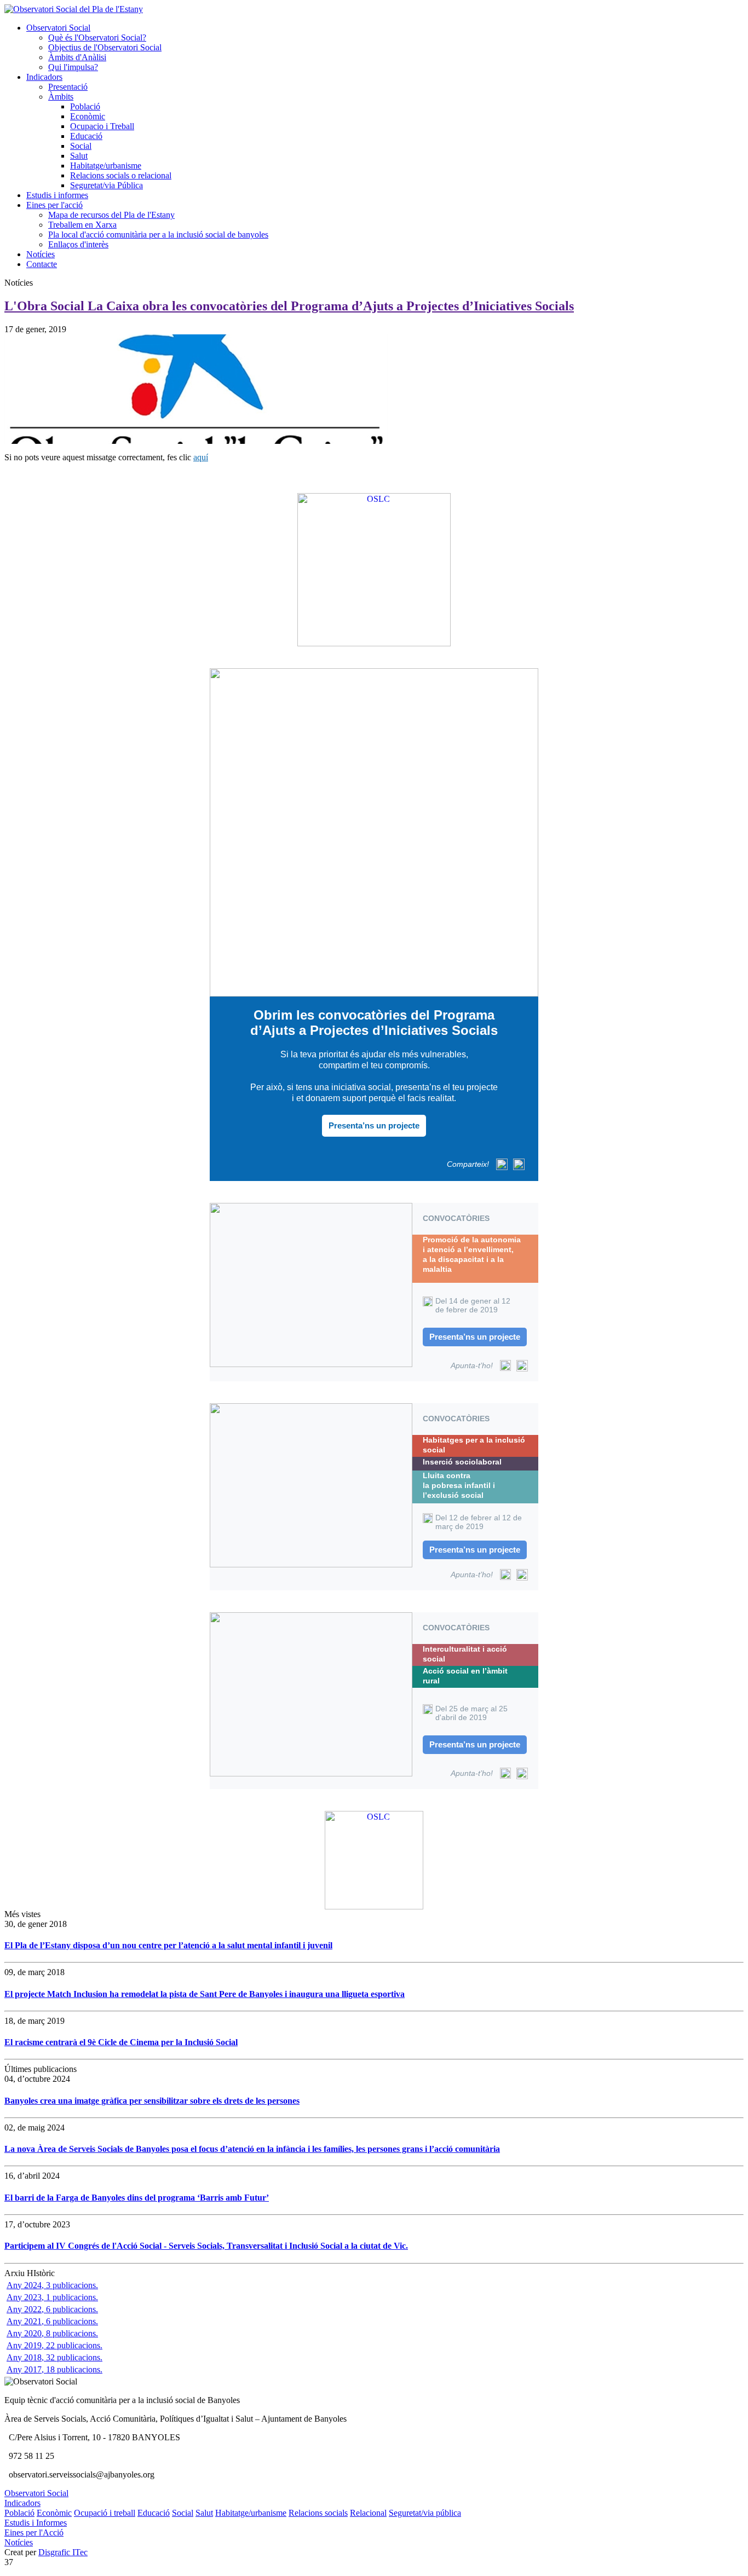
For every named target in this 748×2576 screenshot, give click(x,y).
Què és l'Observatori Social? (97, 37)
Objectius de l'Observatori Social (105, 47)
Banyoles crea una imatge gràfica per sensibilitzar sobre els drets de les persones (152, 2101)
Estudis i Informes (36, 2523)
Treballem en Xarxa (82, 225)
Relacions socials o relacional (121, 175)
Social (81, 146)
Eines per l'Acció (34, 2532)
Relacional (368, 2513)
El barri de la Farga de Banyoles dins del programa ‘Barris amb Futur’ (137, 2198)
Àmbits (61, 97)
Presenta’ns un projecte (374, 1125)
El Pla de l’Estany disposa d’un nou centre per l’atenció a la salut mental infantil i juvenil (168, 1945)
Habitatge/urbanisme (106, 166)
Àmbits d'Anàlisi (77, 57)
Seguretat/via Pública (107, 185)
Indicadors (44, 77)
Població (85, 106)
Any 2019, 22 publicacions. (54, 2345)
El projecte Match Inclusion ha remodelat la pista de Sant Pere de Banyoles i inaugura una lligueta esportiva (205, 1994)
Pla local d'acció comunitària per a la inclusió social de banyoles (158, 235)
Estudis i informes (57, 195)
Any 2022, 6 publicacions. (52, 2309)
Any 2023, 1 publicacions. (52, 2297)
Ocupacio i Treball (102, 126)
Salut (79, 156)
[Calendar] (505, 1365)
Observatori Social (58, 28)
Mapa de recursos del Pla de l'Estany (111, 215)
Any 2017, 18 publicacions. (54, 2369)
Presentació (68, 87)
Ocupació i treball (105, 2513)
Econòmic (88, 116)
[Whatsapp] (519, 1164)
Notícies (41, 254)
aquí (201, 457)
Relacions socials (318, 2513)
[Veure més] (374, 832)
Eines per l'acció (54, 205)
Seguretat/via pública (425, 2513)
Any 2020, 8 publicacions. (52, 2333)
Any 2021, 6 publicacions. (52, 2321)
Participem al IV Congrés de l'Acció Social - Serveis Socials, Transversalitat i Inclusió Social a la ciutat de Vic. (206, 2246)
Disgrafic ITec (63, 2552)
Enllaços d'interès (78, 244)
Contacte (42, 264)
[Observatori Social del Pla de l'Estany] (74, 9)
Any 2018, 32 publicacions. (54, 2357)
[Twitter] (502, 1164)
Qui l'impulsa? (73, 67)
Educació (86, 136)
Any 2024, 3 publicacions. (52, 2285)
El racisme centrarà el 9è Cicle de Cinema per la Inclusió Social (121, 2042)
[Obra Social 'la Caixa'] (374, 570)
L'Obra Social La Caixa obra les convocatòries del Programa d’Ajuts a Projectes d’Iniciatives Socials (289, 306)
